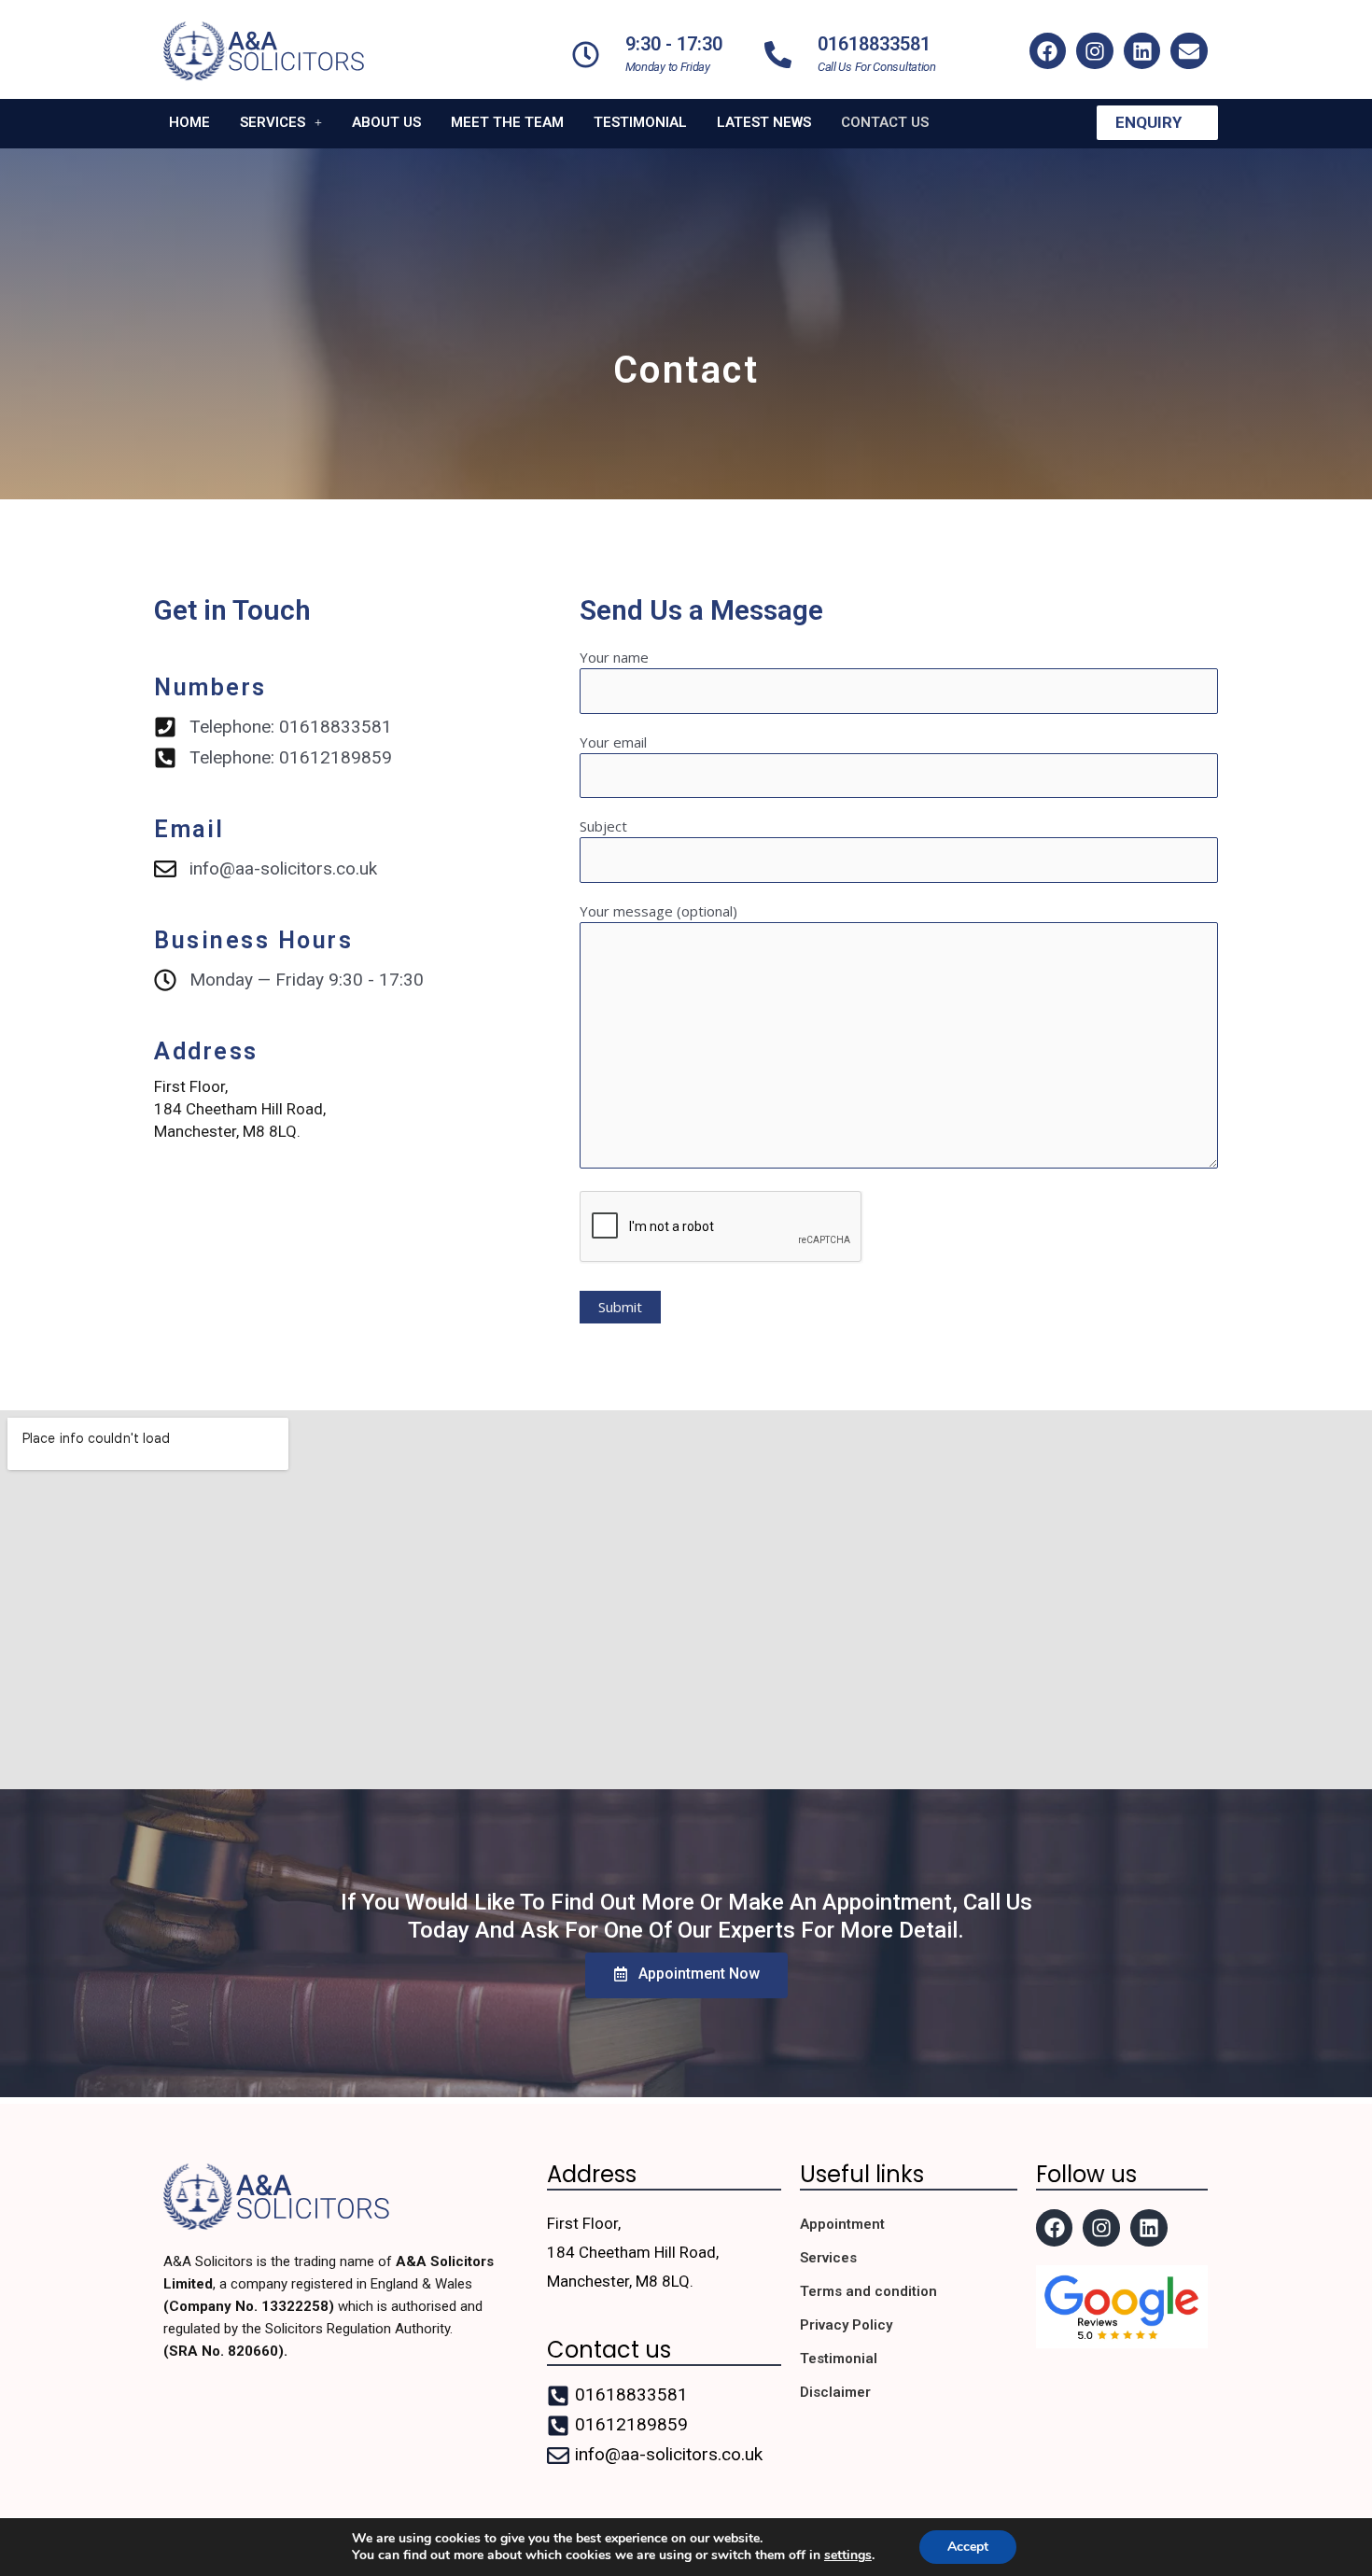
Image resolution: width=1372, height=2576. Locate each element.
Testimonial (640, 123)
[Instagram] (1095, 51)
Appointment (842, 2224)
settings (848, 2555)
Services (273, 123)
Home (189, 123)
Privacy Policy (846, 2325)
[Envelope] (1189, 51)
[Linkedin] (1142, 51)
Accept (968, 2547)
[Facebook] (1048, 51)
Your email (613, 742)
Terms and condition (868, 2291)
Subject (603, 826)
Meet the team (507, 123)
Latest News (764, 123)
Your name (614, 657)
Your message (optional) (658, 911)
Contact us (885, 123)
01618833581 (874, 44)
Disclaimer (835, 2392)
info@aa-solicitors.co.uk (669, 2454)
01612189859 (631, 2424)
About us (386, 123)
